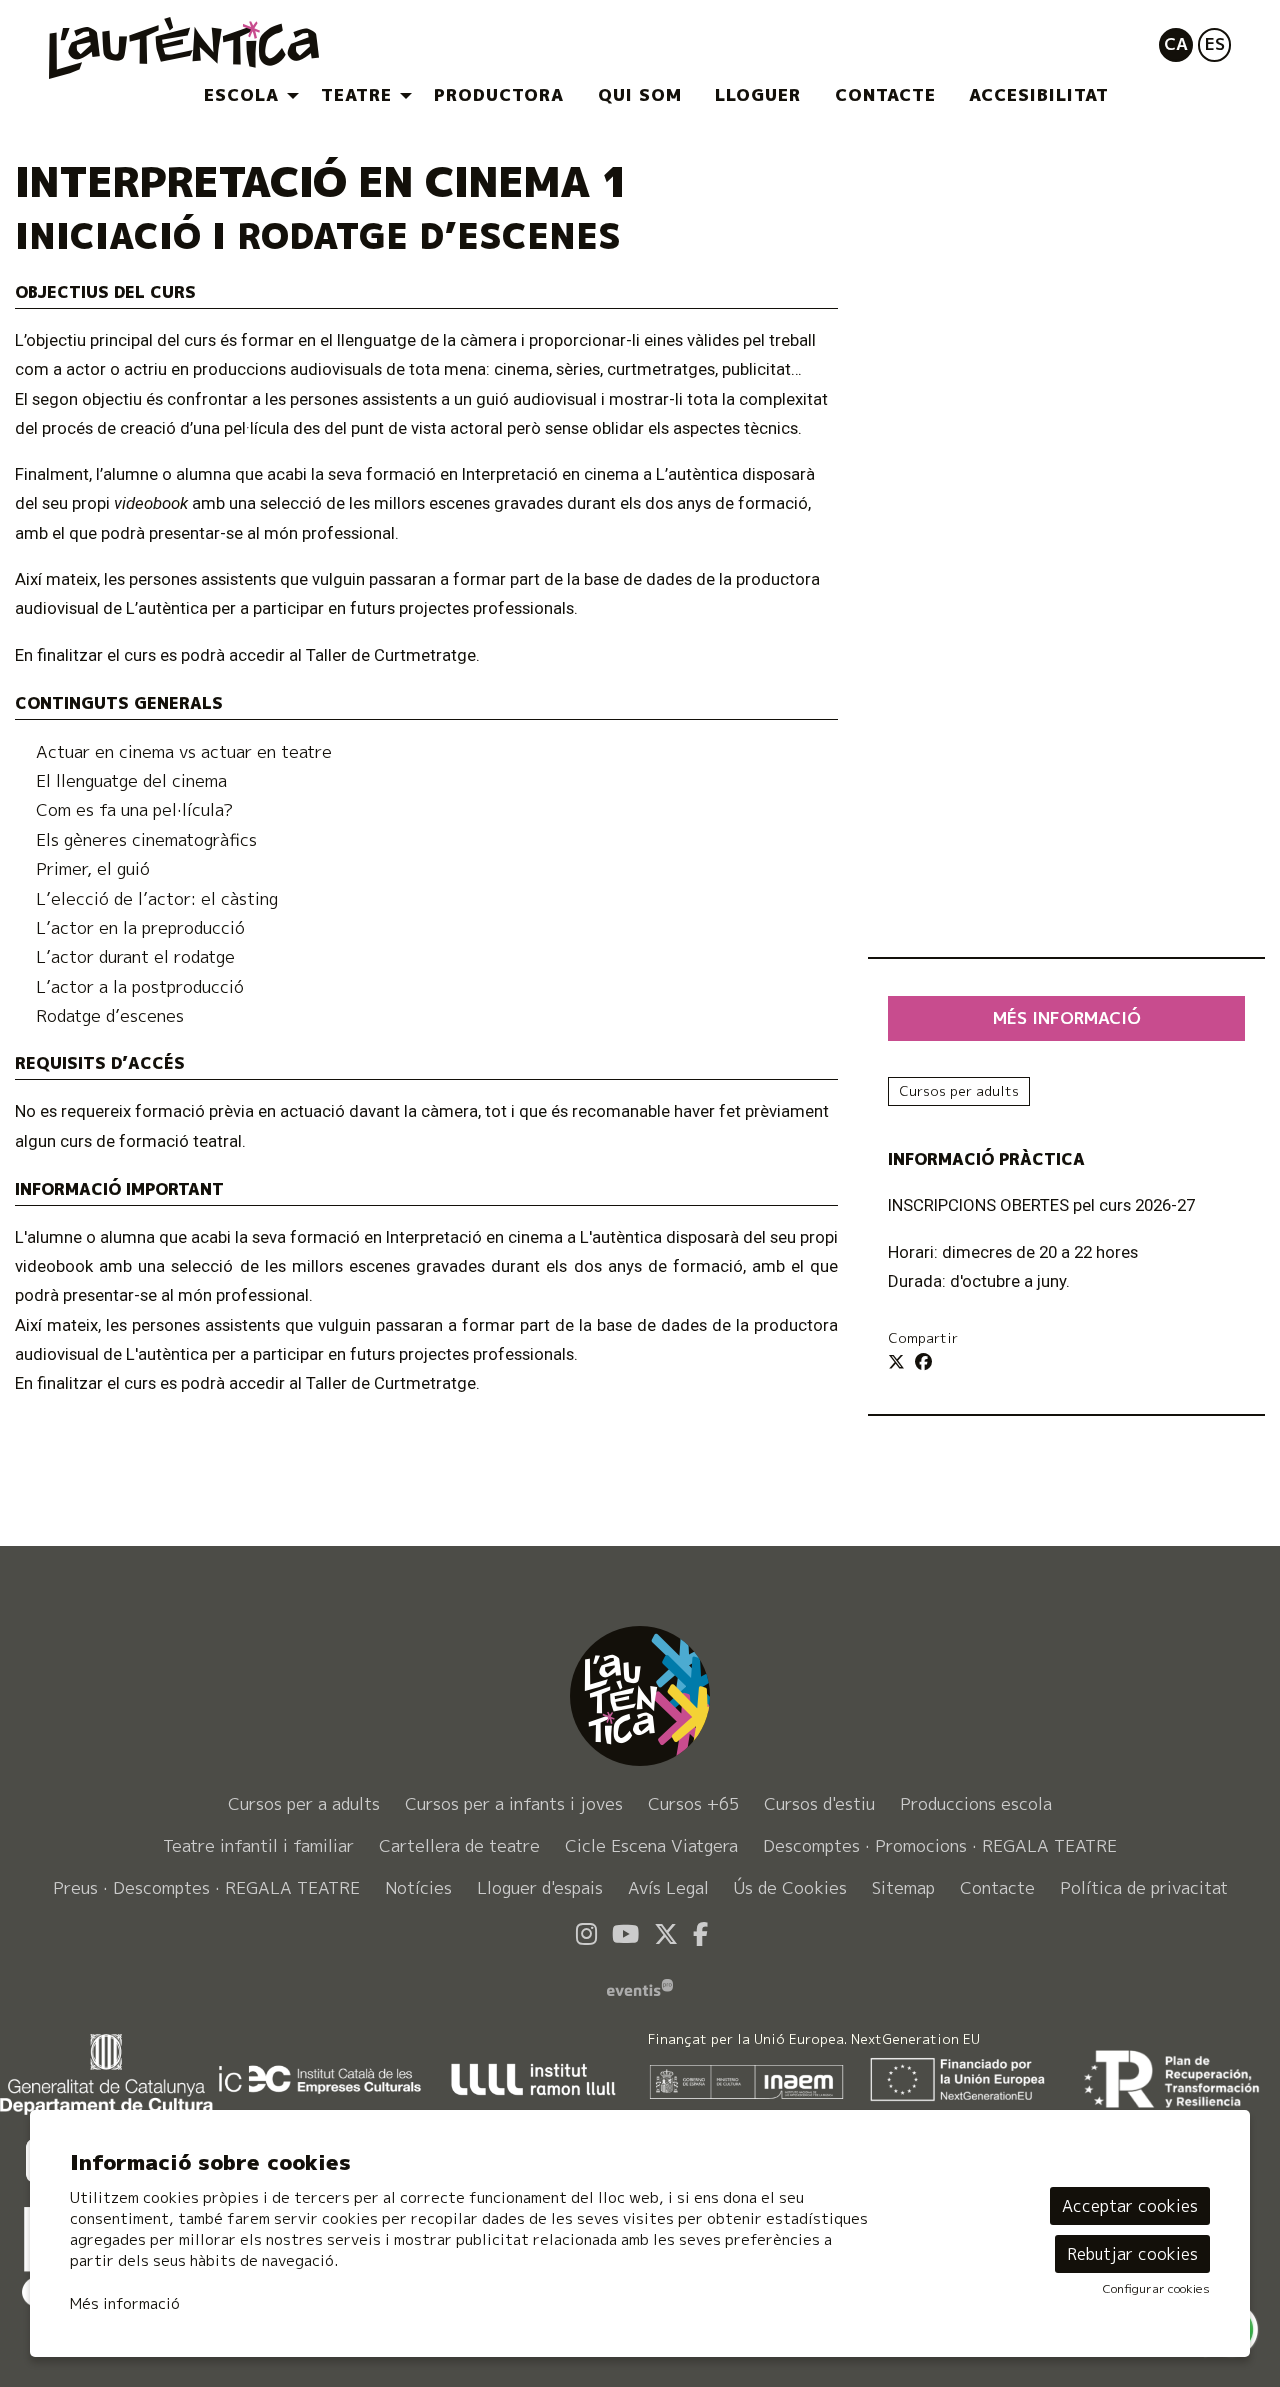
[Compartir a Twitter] (896, 1361)
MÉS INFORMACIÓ (1067, 1017)
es (1215, 43)
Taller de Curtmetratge (391, 655)
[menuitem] (245, 96)
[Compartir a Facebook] (923, 1361)
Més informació (125, 2303)
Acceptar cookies (1130, 2206)
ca (1176, 43)
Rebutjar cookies (1132, 2254)
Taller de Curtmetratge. (393, 1383)
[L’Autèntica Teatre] (236, 56)
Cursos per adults (959, 1091)
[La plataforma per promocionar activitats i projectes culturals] (640, 1985)
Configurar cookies (1156, 2289)
